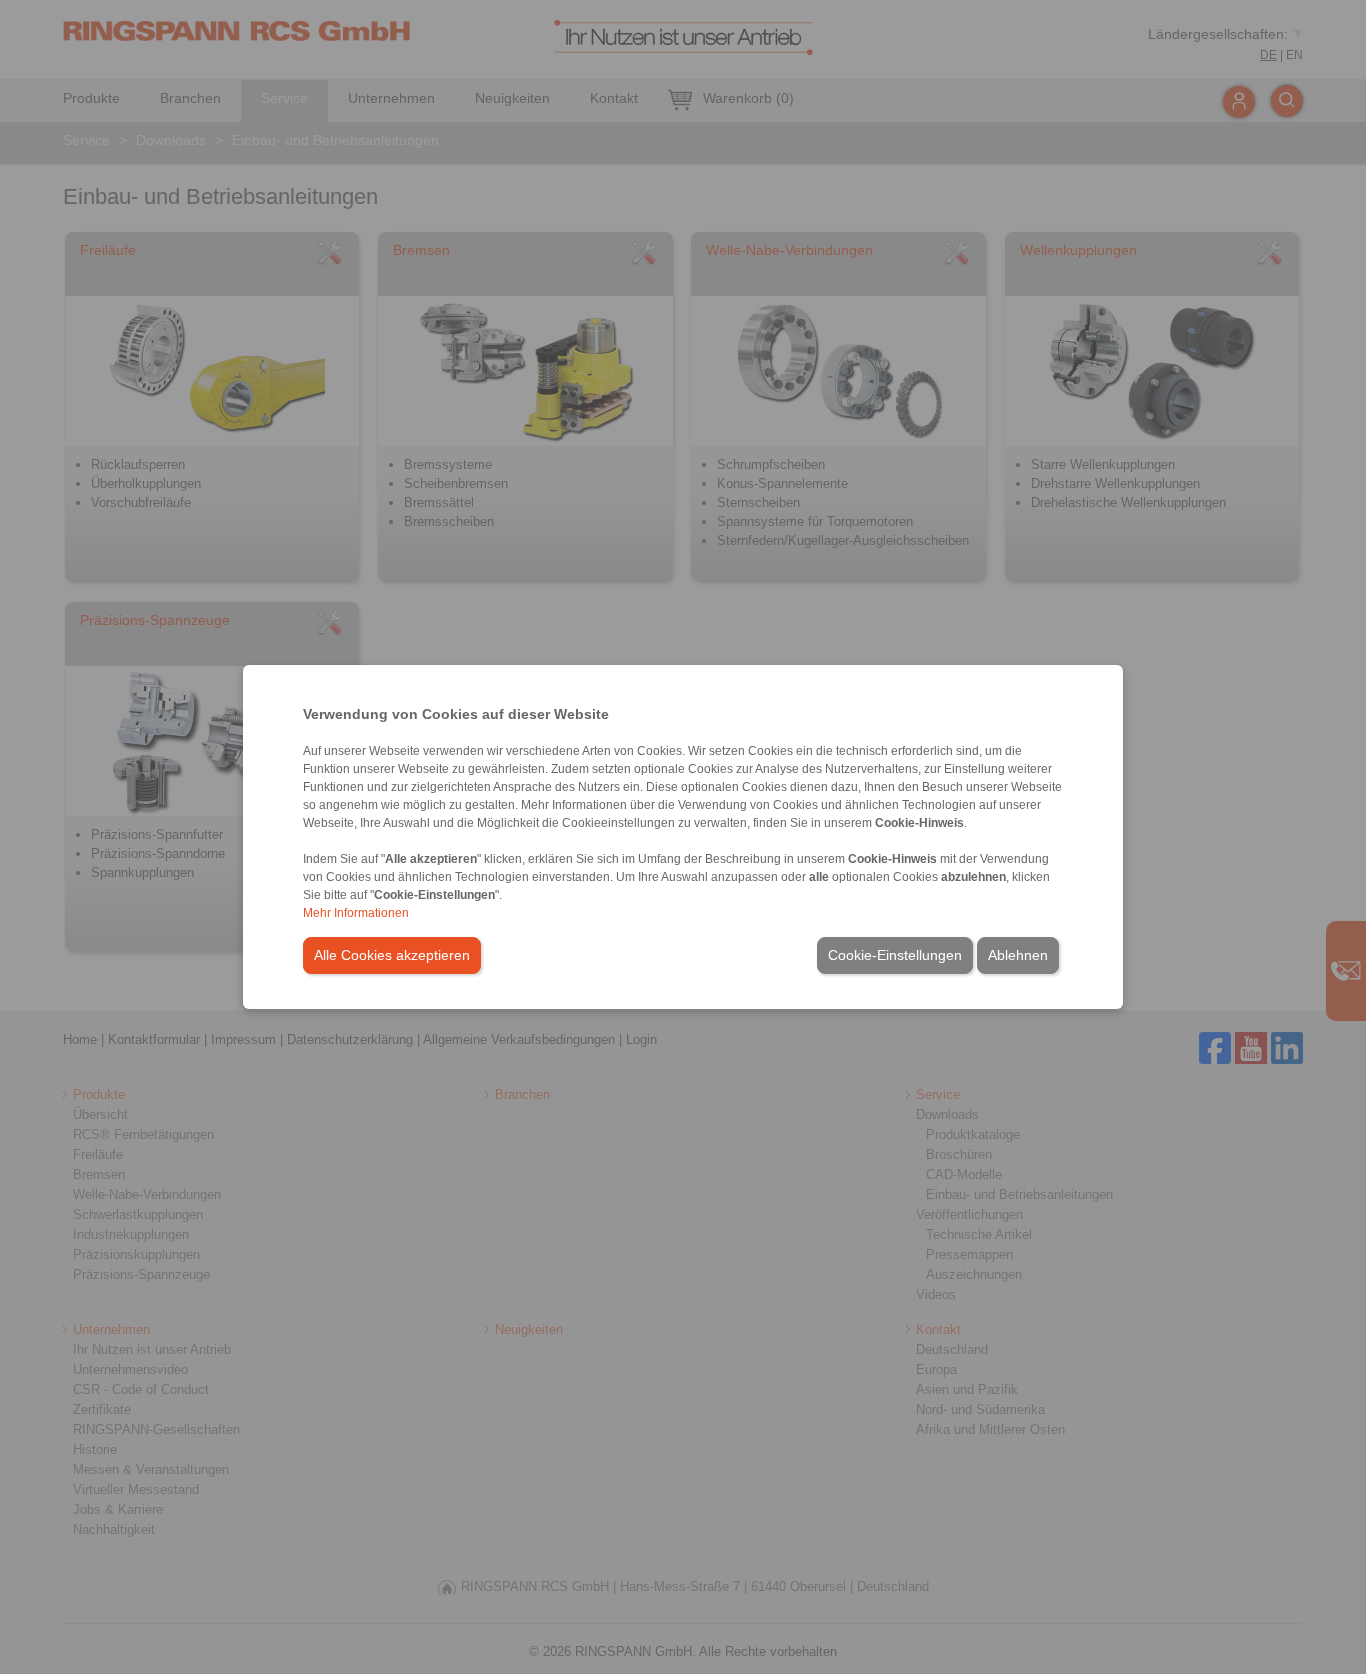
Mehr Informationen (356, 913)
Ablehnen (1018, 955)
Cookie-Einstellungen (895, 955)
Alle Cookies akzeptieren (392, 955)
